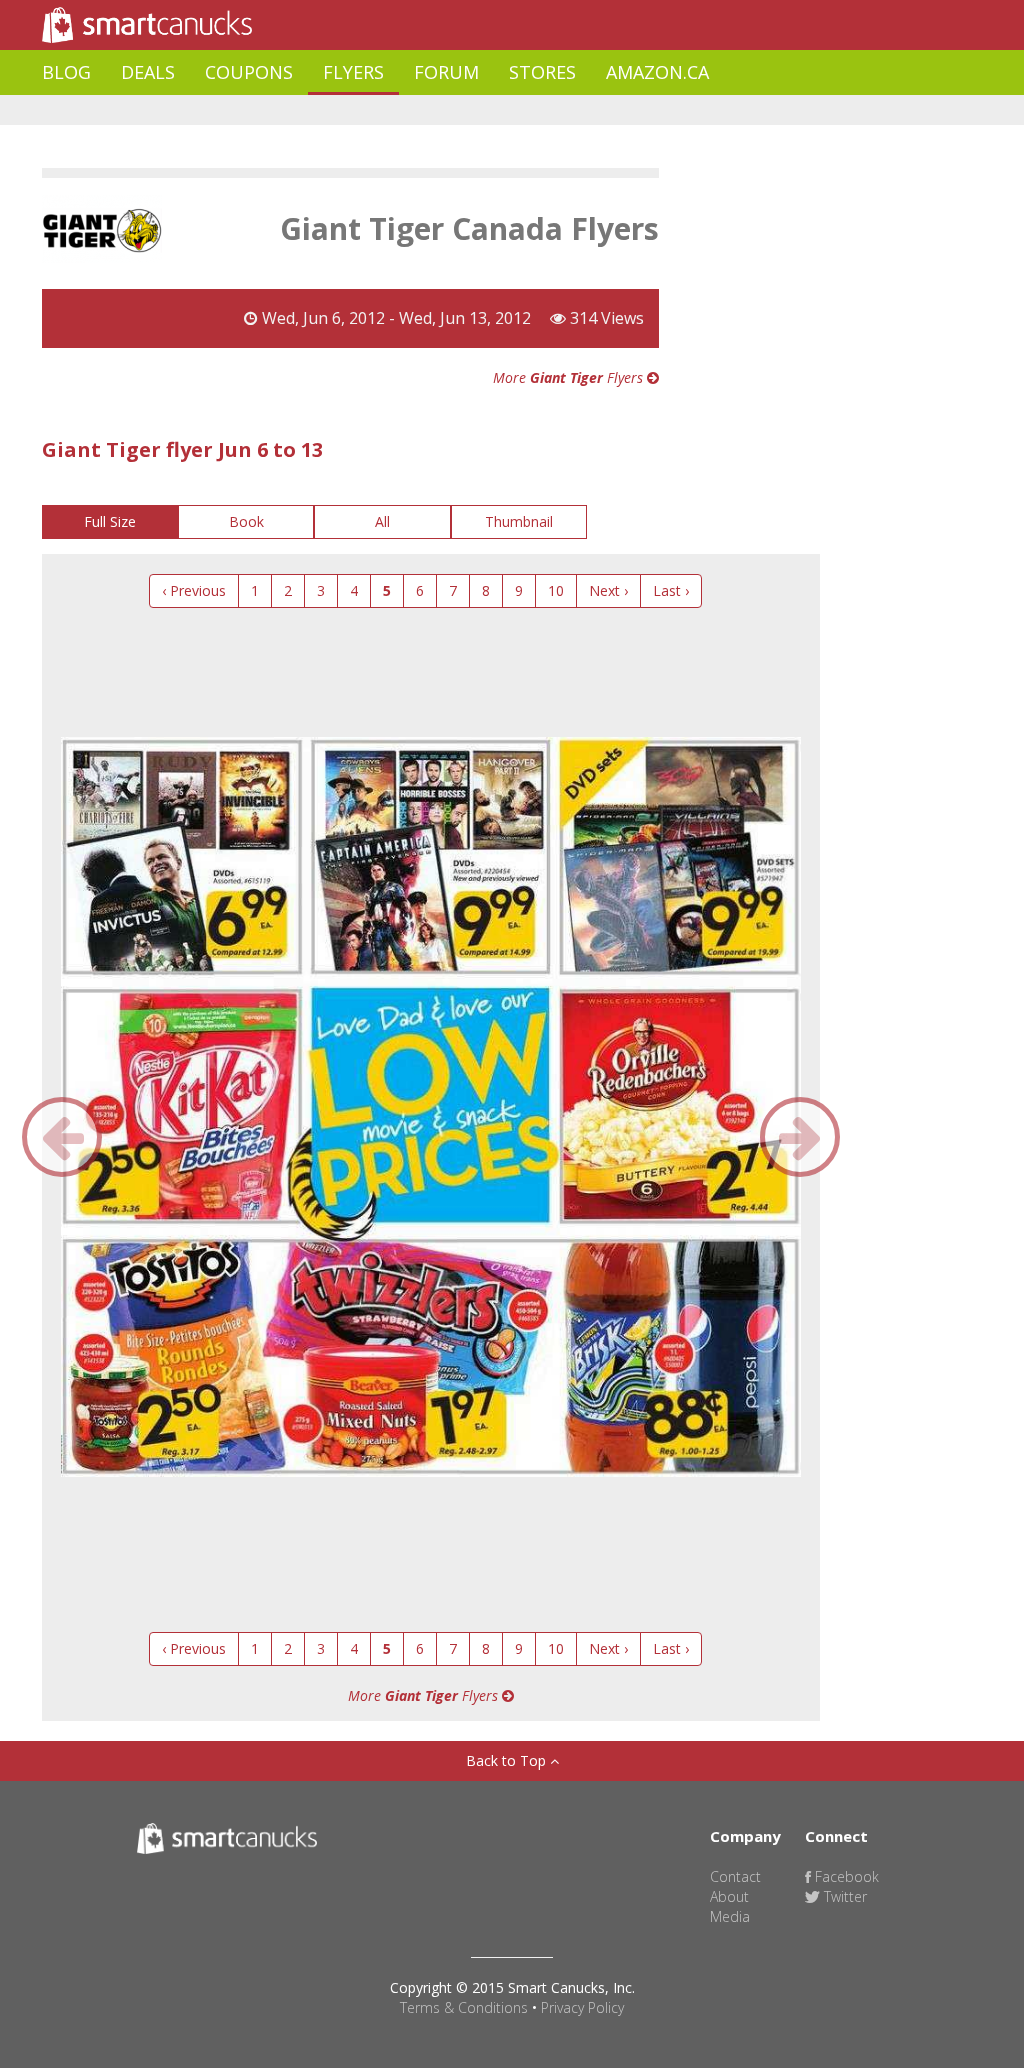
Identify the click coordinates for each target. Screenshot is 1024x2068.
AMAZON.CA (657, 72)
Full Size (110, 521)
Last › (671, 590)
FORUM (446, 72)
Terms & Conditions (464, 2007)
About (729, 1896)
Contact (735, 1876)
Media (730, 1916)
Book (246, 521)
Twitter (843, 1896)
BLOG (66, 72)
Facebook (845, 1876)
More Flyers (570, 377)
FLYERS (353, 72)
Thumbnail (519, 521)
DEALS (148, 72)
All (382, 521)
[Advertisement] (406, 110)
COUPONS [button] (249, 72)
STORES (542, 72)
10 (556, 590)
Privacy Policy (582, 2007)
